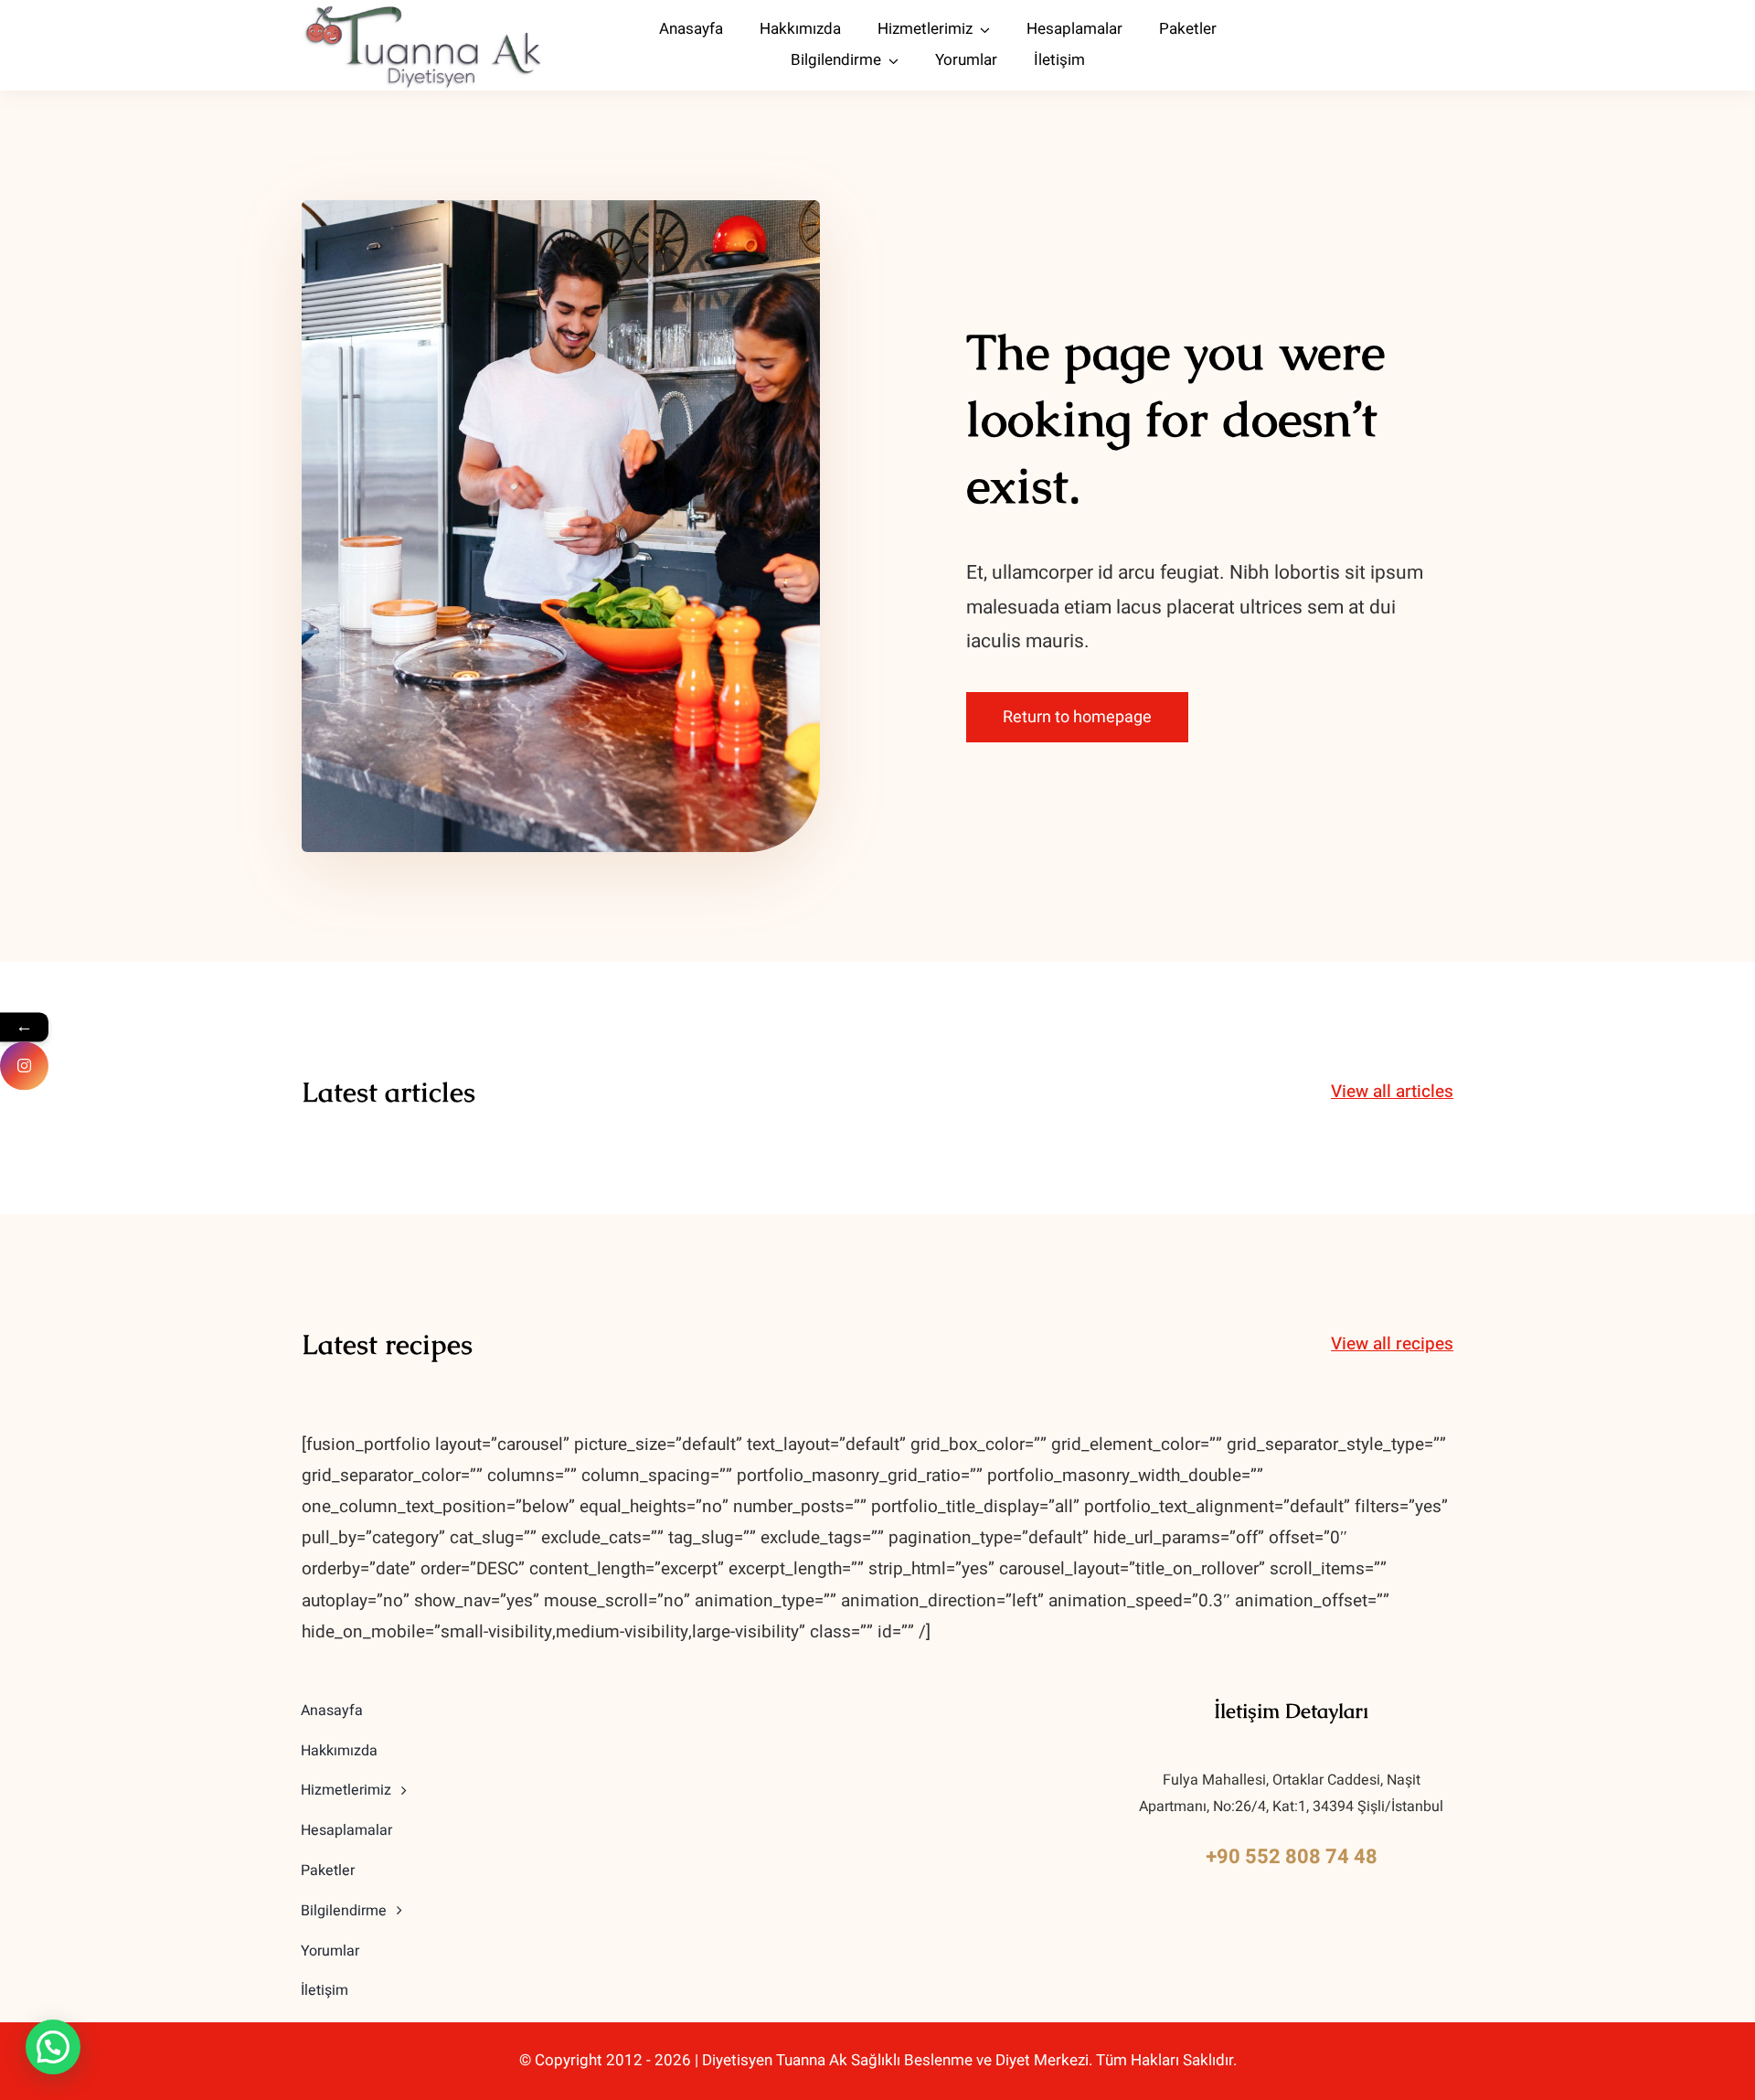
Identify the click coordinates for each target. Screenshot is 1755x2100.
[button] (53, 2047)
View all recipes (1392, 1344)
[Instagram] (24, 1066)
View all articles (1392, 1092)
